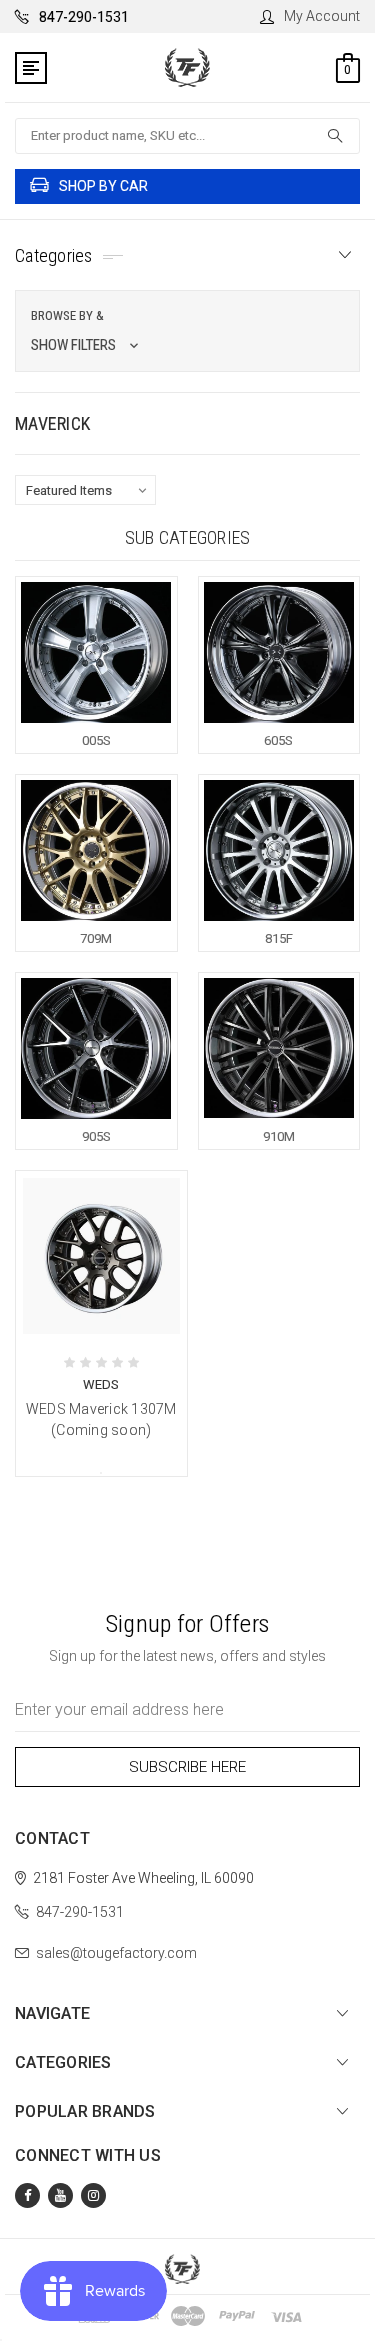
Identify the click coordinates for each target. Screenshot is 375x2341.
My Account (322, 16)
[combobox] (187, 136)
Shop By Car (103, 186)
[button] (187, 331)
